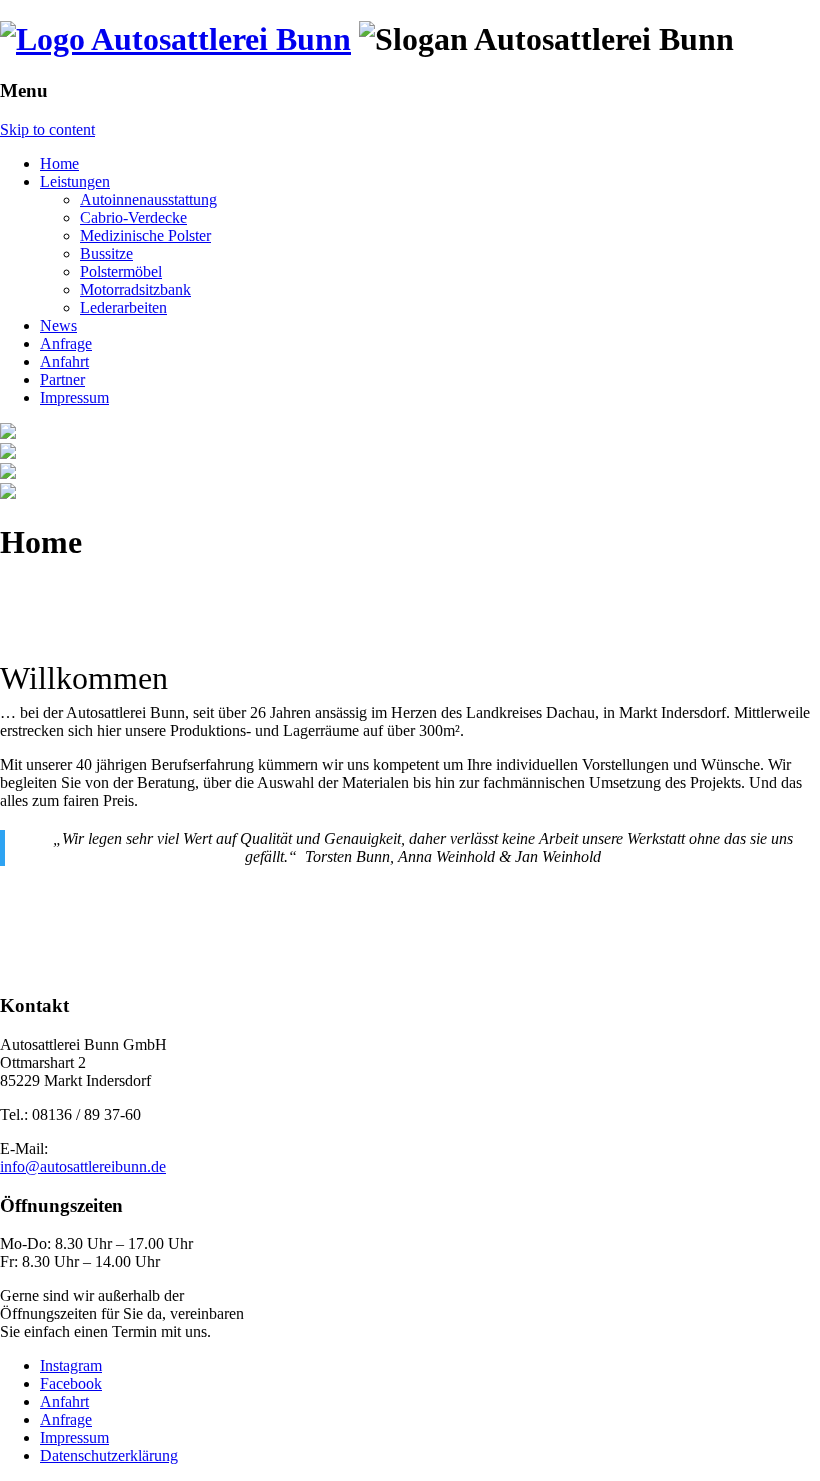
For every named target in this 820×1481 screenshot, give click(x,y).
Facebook (71, 1383)
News (58, 325)
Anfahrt (64, 361)
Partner (62, 379)
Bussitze (106, 253)
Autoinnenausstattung (148, 199)
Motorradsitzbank (135, 289)
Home (59, 163)
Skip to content (47, 129)
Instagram (71, 1365)
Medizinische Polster (145, 235)
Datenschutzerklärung (109, 1455)
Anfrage (66, 343)
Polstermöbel (121, 271)
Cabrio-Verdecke (133, 217)
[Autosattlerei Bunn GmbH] (175, 39)
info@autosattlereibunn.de (83, 1166)
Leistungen (75, 181)
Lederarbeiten (123, 307)
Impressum (74, 397)
